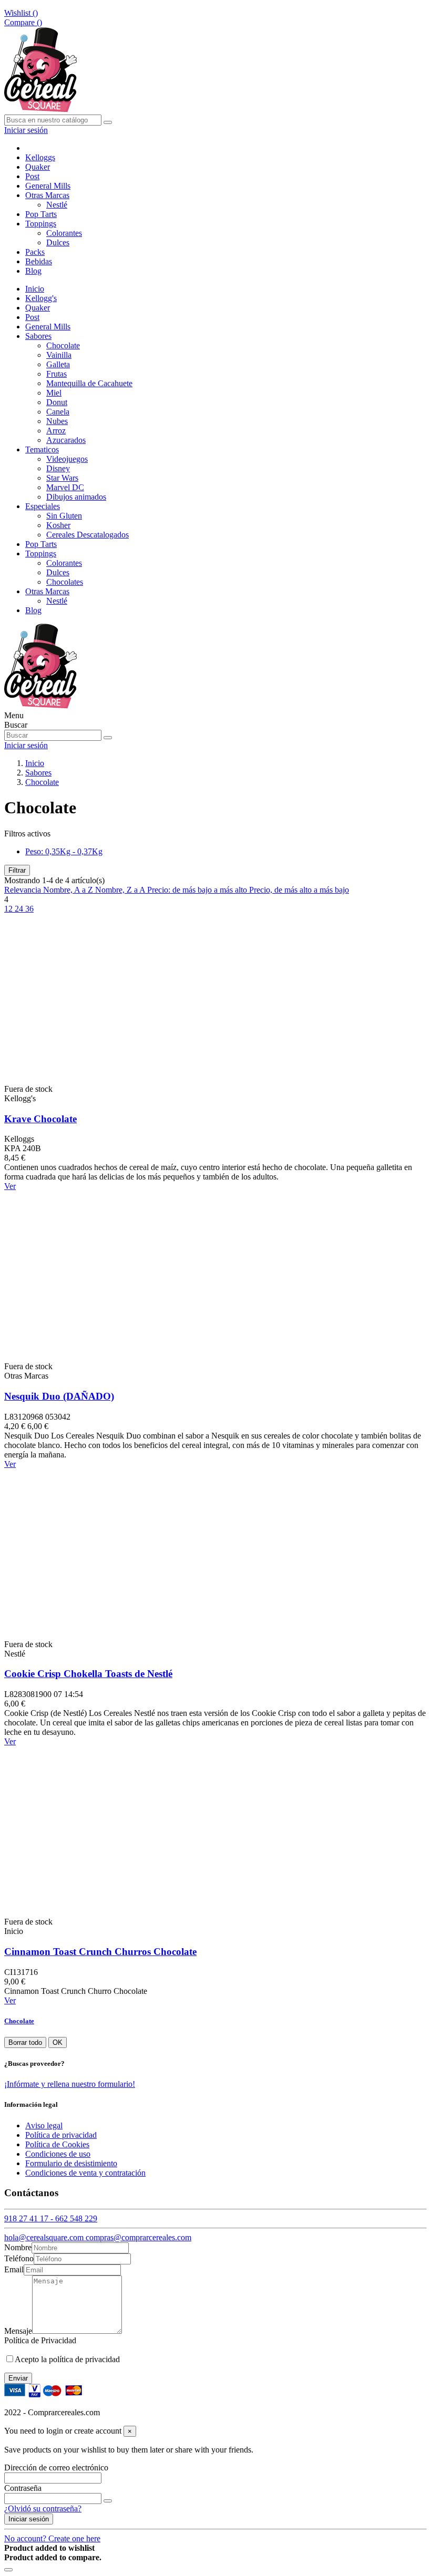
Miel (54, 393)
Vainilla (59, 355)
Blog (33, 610)
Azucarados (66, 440)
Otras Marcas (47, 591)
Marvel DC (65, 487)
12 (9, 909)
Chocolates (65, 582)
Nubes (57, 421)
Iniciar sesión (29, 2519)
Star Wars (62, 478)
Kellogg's (41, 298)
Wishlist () (21, 13)
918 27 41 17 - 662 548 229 (51, 2218)
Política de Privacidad (40, 2340)
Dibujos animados (76, 497)
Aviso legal (44, 2125)
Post (32, 317)
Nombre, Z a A (121, 890)
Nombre (18, 2247)
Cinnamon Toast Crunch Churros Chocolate (100, 1952)
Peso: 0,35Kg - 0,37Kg (64, 851)
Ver (10, 1186)
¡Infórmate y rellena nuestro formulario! (70, 2084)
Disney (58, 468)
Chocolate (63, 345)
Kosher (58, 525)
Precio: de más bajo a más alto (198, 890)
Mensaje (18, 2331)
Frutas (57, 374)
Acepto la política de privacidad (67, 2359)
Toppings (41, 554)
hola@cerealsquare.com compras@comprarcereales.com (98, 2237)
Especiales (43, 506)
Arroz (56, 431)
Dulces (58, 242)
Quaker (38, 308)
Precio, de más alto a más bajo (299, 890)
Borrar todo (25, 2042)
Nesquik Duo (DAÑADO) (59, 1396)
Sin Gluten (64, 516)
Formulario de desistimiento (71, 2163)
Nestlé (57, 205)
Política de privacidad (61, 2135)
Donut (57, 402)
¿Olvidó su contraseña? (43, 2508)
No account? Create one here (52, 2538)
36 (29, 909)
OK (58, 2042)
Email (14, 2269)
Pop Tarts (41, 544)
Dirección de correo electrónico (56, 2468)
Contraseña (23, 2488)
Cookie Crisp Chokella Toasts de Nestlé (88, 1674)
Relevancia (24, 890)
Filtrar (17, 870)
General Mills (48, 327)
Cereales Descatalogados (88, 535)
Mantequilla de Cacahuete (89, 383)
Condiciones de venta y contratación (85, 2173)
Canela (58, 412)
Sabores (38, 336)
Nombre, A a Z (69, 890)
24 (20, 909)
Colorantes (64, 233)
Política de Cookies (57, 2144)
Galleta (58, 364)
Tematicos (42, 449)
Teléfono (19, 2258)
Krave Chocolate (40, 1119)
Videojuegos (67, 459)
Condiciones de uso (58, 2154)
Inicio (35, 289)
